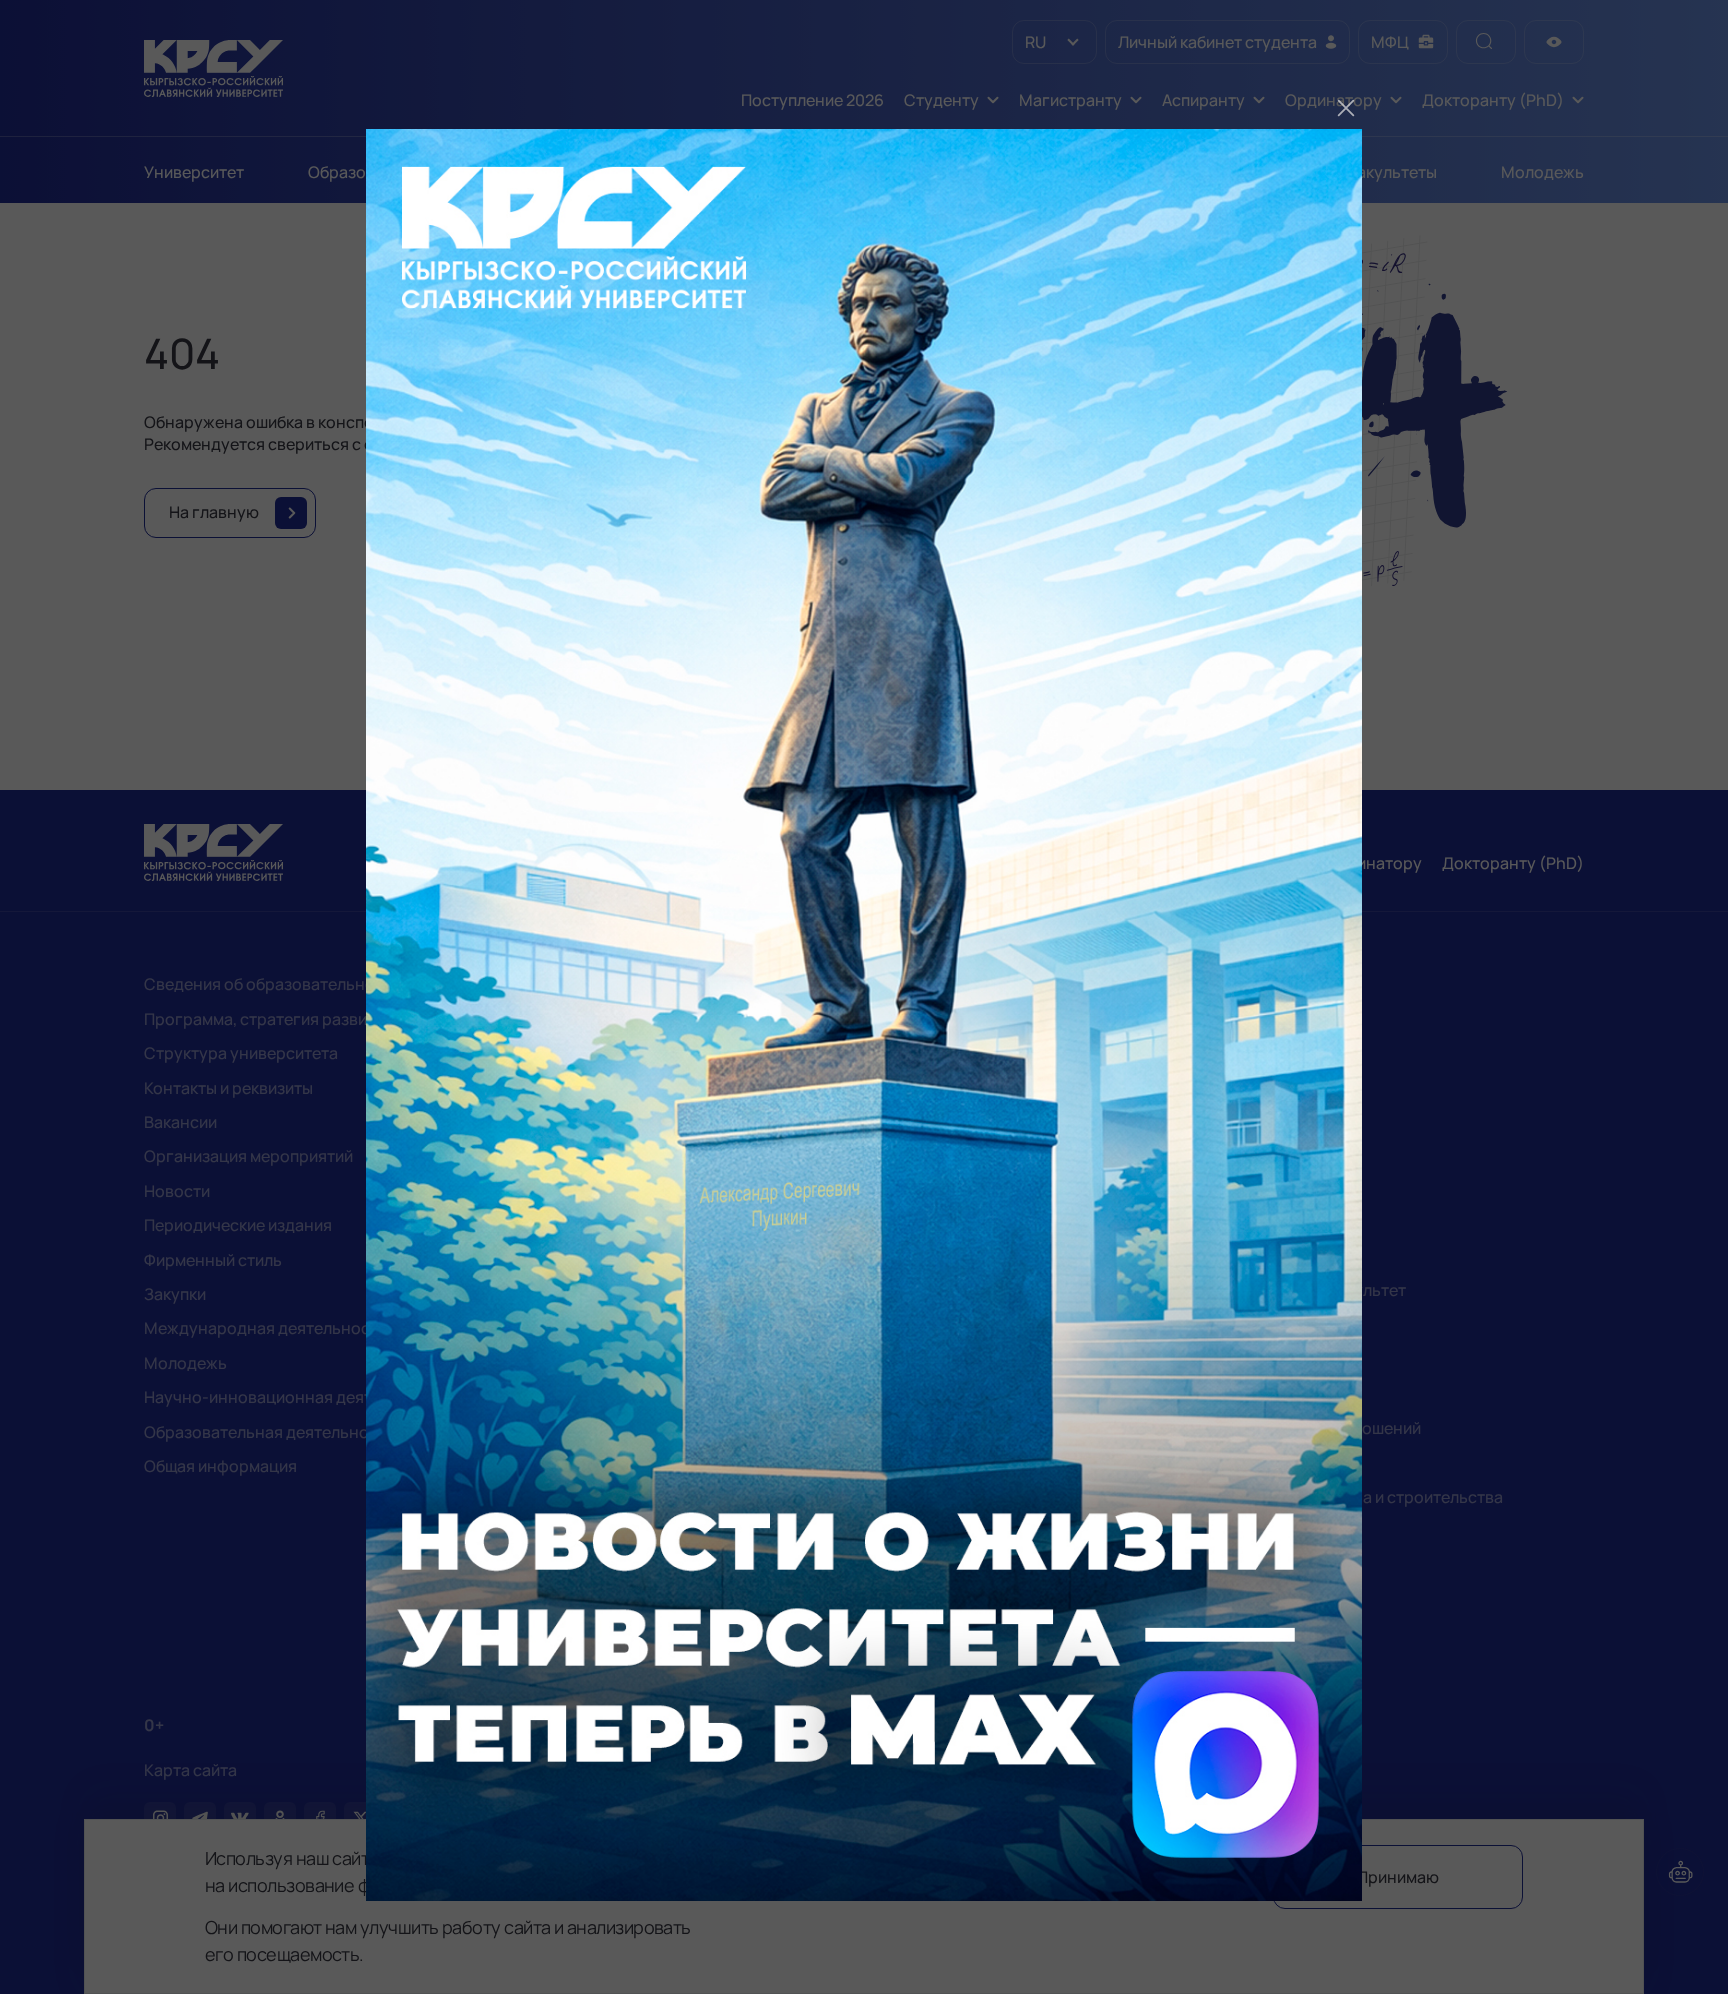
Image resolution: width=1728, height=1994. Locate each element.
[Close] (1346, 108)
